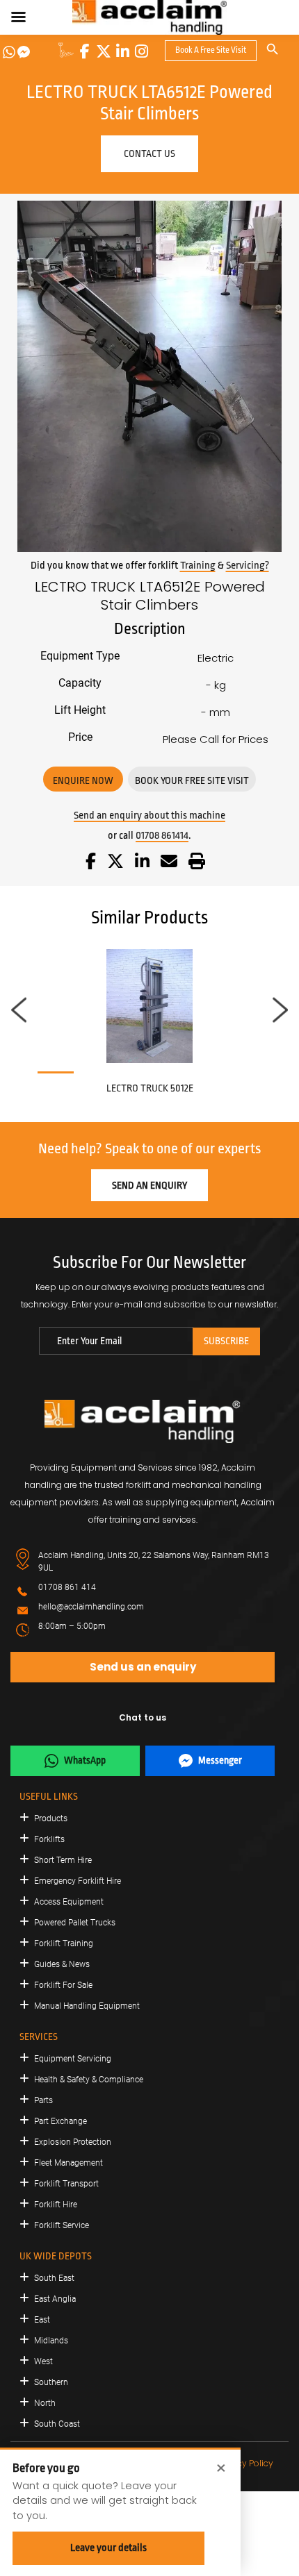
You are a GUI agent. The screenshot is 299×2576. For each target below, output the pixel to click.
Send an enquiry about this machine (149, 816)
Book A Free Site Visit (211, 50)
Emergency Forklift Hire (78, 1881)
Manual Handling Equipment (87, 2006)
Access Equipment (69, 1902)
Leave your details (108, 2548)
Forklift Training (64, 1943)
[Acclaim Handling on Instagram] (141, 51)
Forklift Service (62, 2225)
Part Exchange (60, 2121)
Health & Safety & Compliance (89, 2080)
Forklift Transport (66, 2184)
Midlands (51, 2341)
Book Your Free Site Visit (192, 780)
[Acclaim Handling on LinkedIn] (122, 51)
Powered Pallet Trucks (75, 1923)
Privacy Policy (245, 2463)
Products (51, 1818)
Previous (19, 1010)
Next (280, 1010)
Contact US (149, 153)
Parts (43, 2100)
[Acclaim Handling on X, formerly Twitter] (104, 51)
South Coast (57, 2424)
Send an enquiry (149, 1185)
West (43, 2361)
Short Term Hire (63, 1860)
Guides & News (62, 1964)
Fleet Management (68, 2163)
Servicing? (248, 566)
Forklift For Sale (63, 1985)
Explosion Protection (73, 2142)
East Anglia (55, 2299)
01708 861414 (162, 836)
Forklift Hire (56, 2205)
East (42, 2320)
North (45, 2403)
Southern (51, 2382)
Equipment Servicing (73, 2059)
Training (198, 566)
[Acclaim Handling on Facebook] (85, 51)
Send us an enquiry (143, 1667)
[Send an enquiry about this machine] (169, 863)
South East (54, 2278)
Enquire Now (83, 780)
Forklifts (49, 1839)
